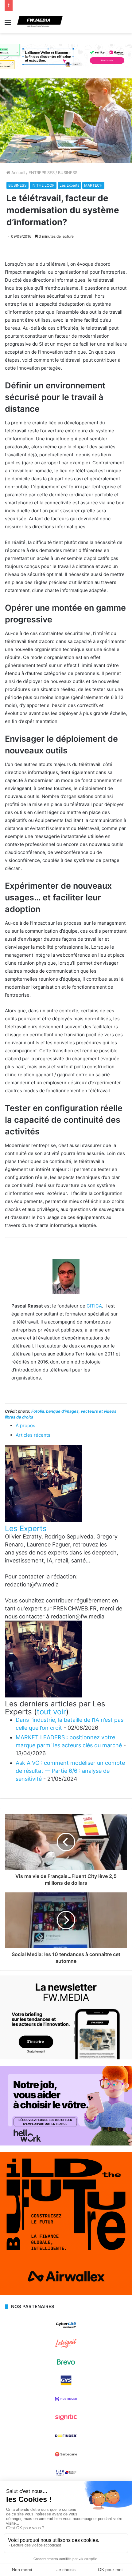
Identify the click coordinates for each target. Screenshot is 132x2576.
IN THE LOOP (43, 185)
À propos (25, 1425)
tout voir (51, 1712)
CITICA (94, 1306)
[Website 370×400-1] (66, 2293)
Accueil (18, 173)
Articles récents (33, 1435)
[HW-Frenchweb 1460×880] (66, 2144)
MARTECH (93, 185)
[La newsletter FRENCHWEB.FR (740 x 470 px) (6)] (66, 2058)
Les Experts (69, 185)
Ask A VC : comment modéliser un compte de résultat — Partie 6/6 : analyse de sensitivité (70, 1771)
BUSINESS (68, 173)
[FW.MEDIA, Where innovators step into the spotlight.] (40, 22)
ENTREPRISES (42, 173)
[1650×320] (66, 56)
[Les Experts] (43, 1520)
